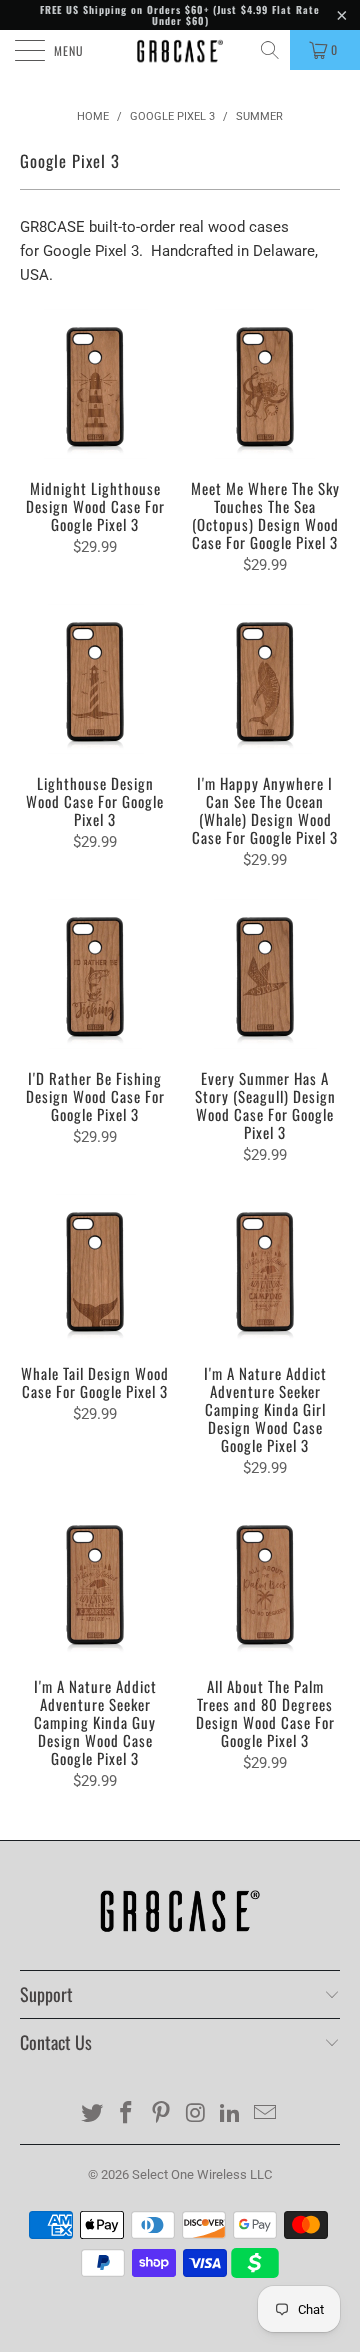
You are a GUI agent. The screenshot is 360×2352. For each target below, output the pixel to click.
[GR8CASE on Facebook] (127, 2114)
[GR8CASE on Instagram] (197, 2114)
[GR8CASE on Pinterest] (162, 2114)
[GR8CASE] (180, 50)
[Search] (271, 50)
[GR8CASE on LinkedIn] (231, 2114)
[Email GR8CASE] (266, 2114)
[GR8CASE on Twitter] (92, 2114)
